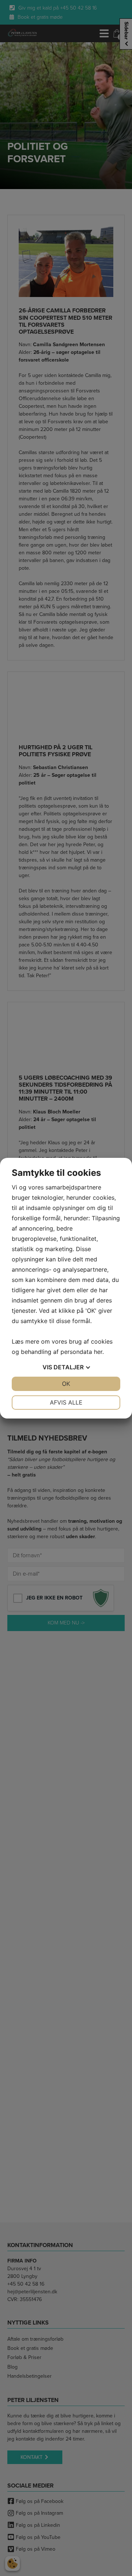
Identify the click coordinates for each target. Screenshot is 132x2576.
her (98, 1352)
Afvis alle (66, 1402)
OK (66, 1384)
